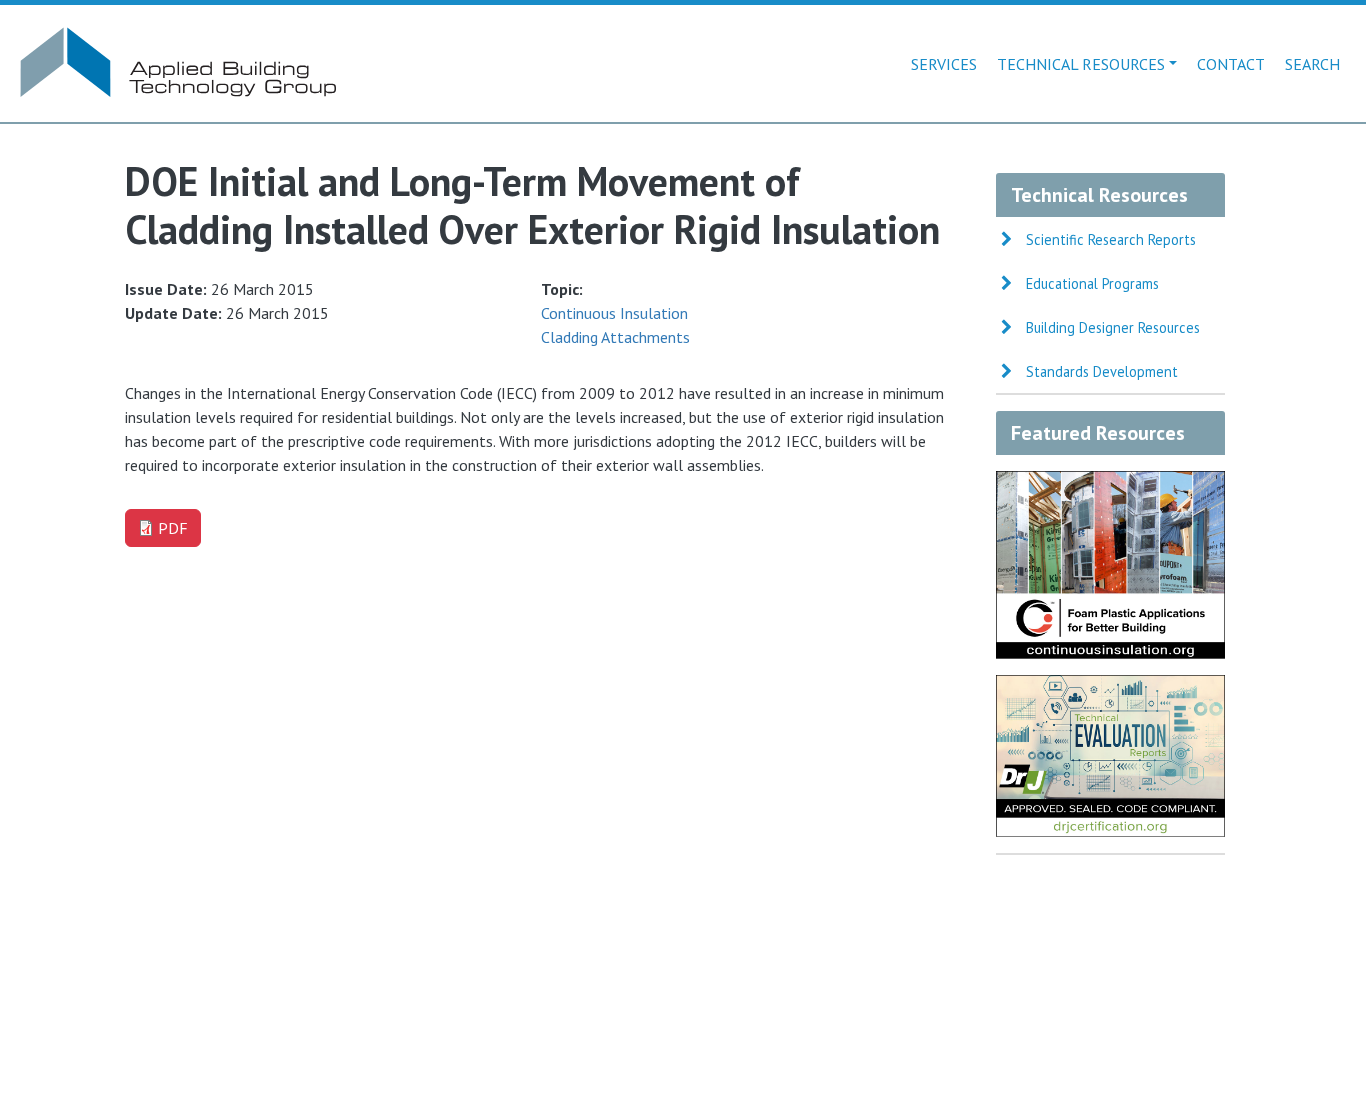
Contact (1231, 64)
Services (944, 64)
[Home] (176, 36)
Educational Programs (1092, 283)
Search (1312, 64)
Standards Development (1102, 371)
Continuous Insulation (614, 313)
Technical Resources (1081, 64)
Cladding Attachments (615, 337)
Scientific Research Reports (1111, 239)
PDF (173, 528)
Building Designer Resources (1113, 327)
